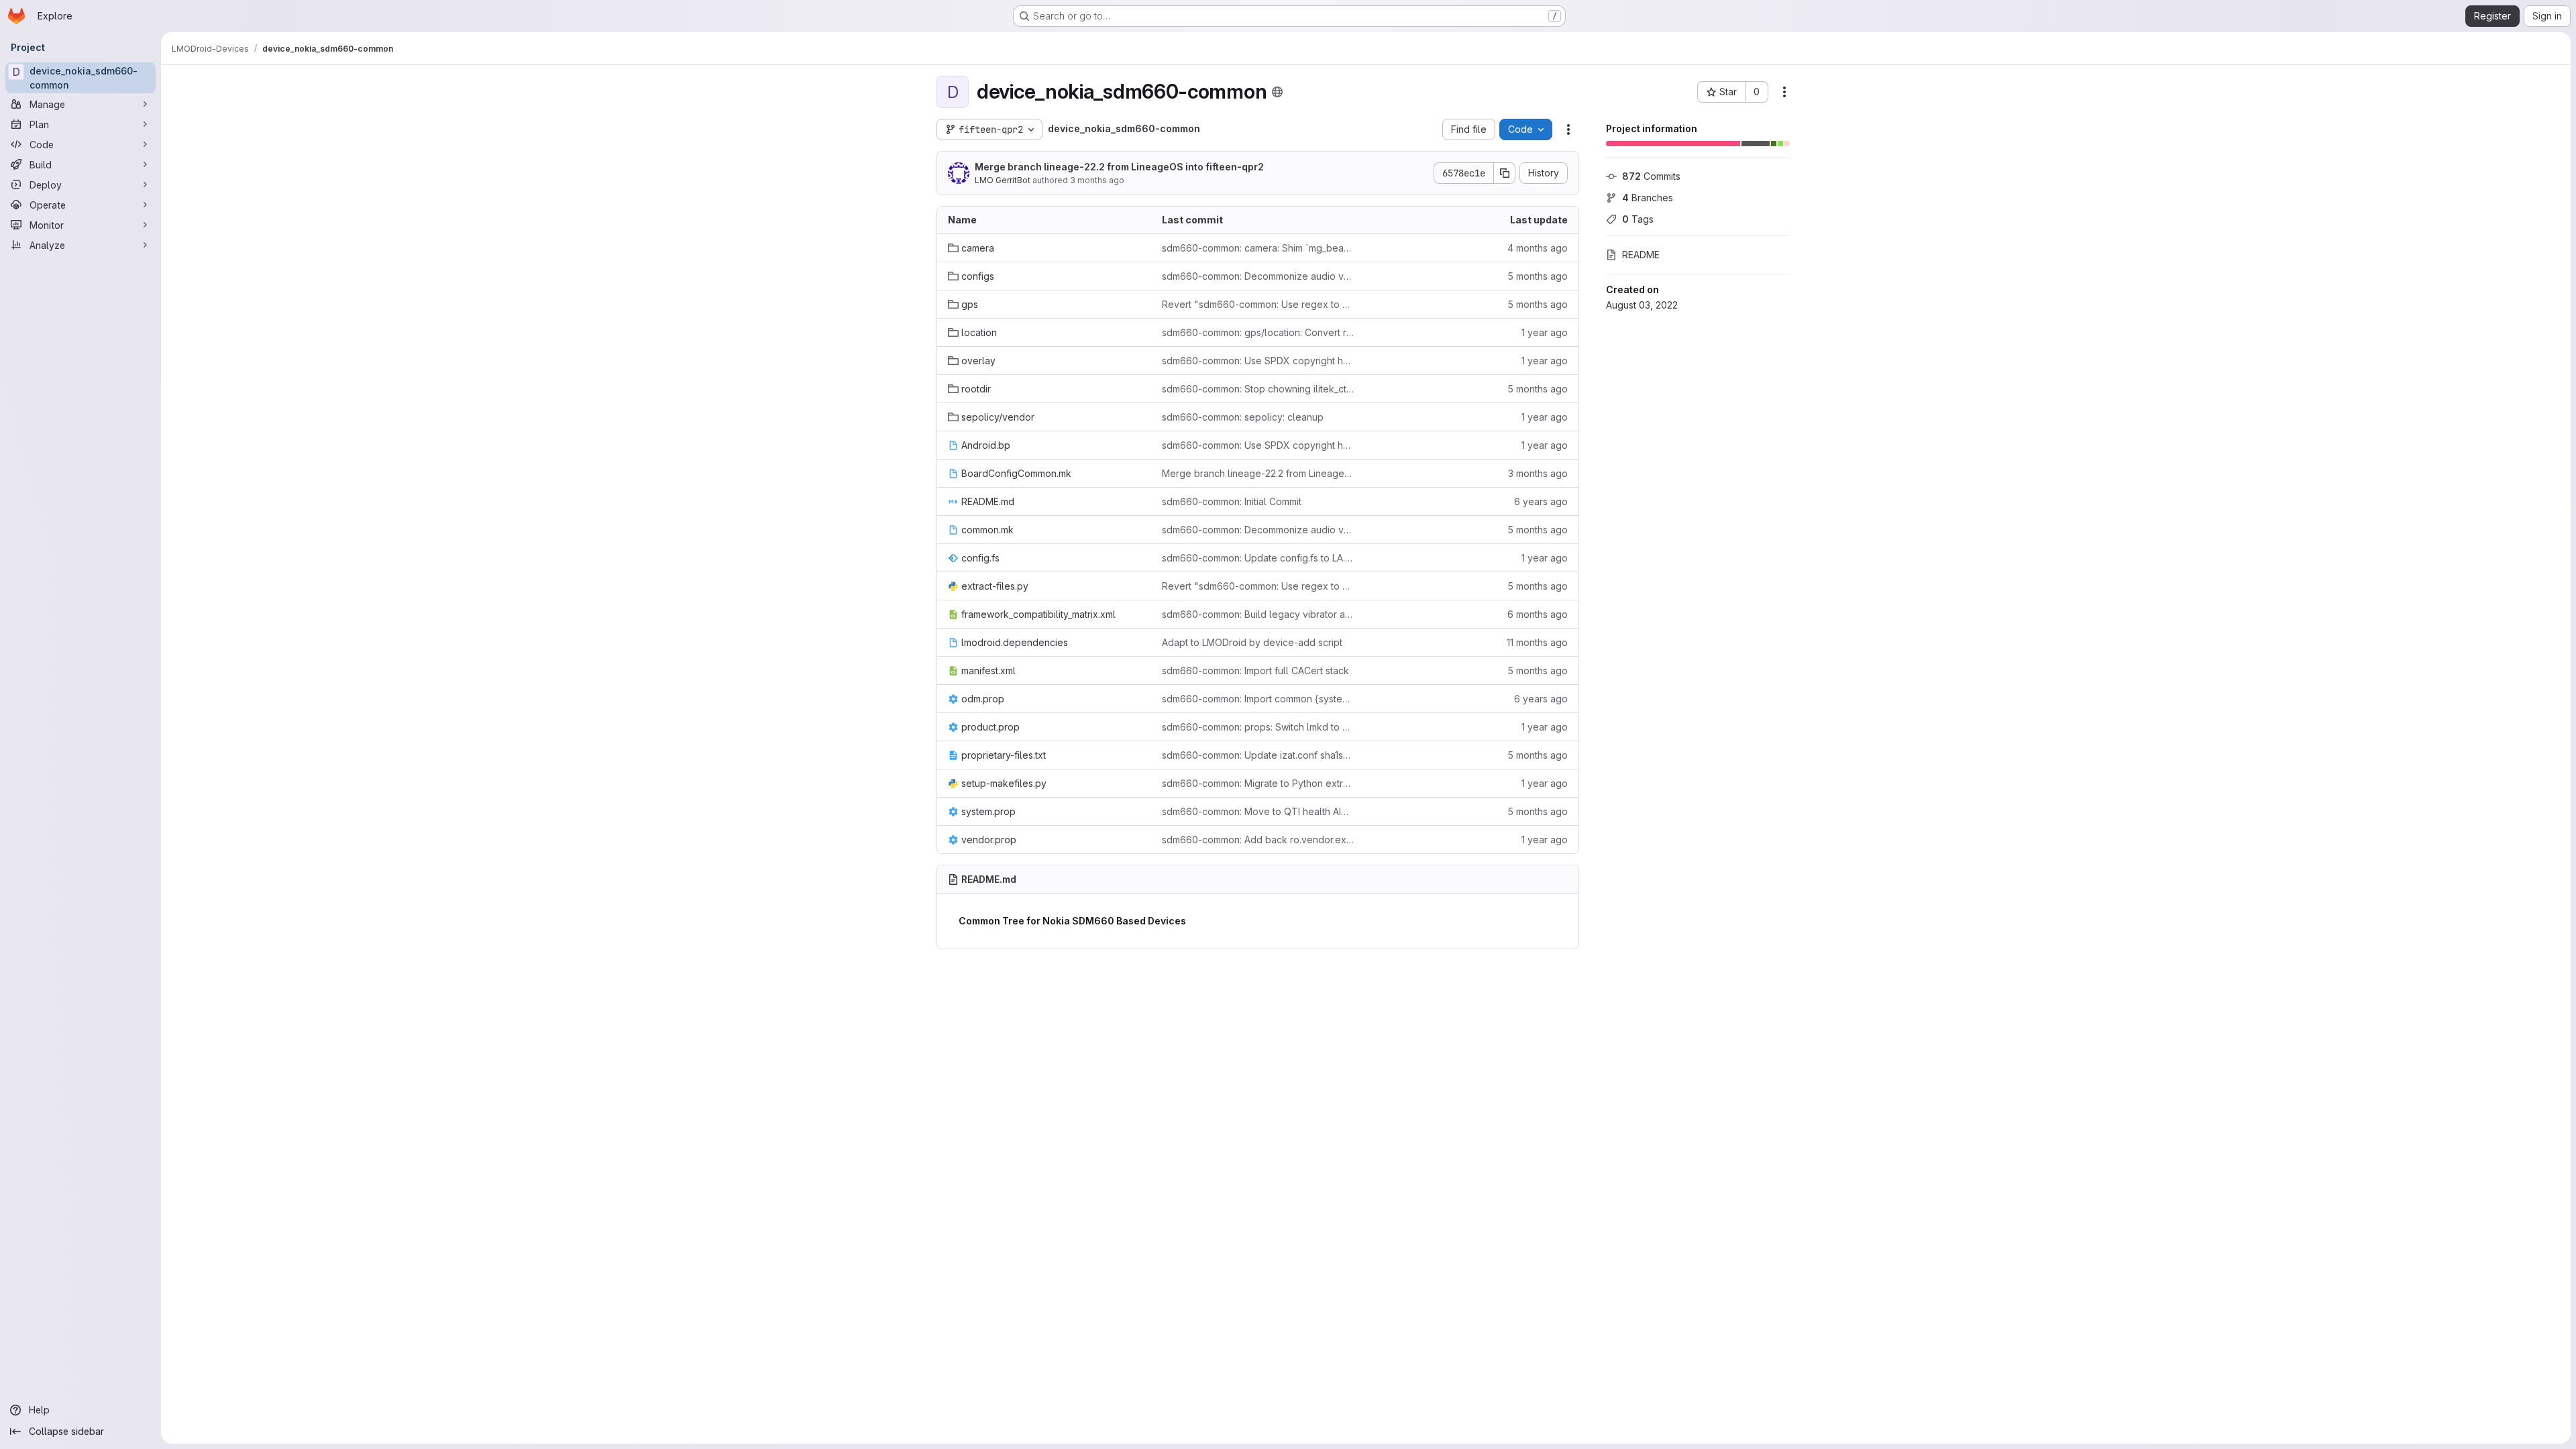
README (1641, 255)
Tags (1638, 219)
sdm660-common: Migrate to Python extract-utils (1258, 783)
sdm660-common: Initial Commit (1232, 501)
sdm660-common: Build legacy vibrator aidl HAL (1258, 614)
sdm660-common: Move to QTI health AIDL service (1258, 811)
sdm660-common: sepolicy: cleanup (1243, 417)
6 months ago (1538, 614)
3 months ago (1097, 180)
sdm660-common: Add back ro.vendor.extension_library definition (1258, 840)
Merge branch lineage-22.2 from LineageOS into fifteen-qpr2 (1119, 167)
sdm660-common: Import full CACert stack (1255, 670)
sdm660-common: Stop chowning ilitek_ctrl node (1258, 389)
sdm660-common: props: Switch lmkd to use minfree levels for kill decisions (1258, 727)
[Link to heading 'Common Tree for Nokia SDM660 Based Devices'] (1191, 921)
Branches (1648, 198)
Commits (1651, 176)
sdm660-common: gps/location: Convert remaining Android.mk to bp (1258, 332)
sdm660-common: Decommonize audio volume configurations (1258, 276)
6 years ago (1541, 501)
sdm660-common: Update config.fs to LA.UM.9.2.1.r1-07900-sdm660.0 (1258, 558)
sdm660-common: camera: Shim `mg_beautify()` (1258, 248)
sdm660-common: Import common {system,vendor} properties (1258, 699)
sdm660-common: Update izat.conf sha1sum (1258, 755)
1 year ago (1545, 332)
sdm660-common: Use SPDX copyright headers (1258, 361)
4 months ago (1538, 248)
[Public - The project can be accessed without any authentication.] (1277, 92)
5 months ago (1538, 276)
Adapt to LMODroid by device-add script (1252, 642)
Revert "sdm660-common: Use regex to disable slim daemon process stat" (1258, 304)
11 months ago (1537, 642)
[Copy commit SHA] (1505, 173)
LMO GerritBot (1003, 180)
